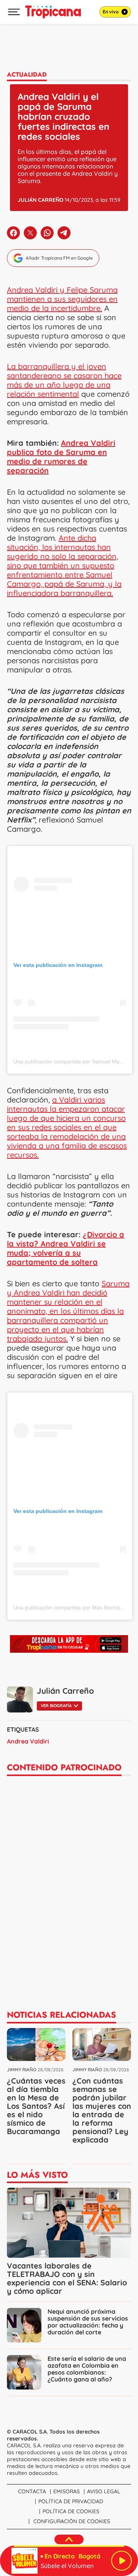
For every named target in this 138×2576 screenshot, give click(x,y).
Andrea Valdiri (28, 1741)
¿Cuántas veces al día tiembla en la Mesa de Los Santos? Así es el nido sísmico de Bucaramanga (36, 2106)
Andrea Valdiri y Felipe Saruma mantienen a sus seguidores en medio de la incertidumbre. (62, 299)
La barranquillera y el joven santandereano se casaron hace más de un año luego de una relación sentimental (64, 380)
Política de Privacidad (71, 2501)
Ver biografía (56, 1706)
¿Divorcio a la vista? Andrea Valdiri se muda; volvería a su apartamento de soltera (66, 1248)
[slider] (69, 2546)
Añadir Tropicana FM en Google (59, 258)
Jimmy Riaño (22, 2070)
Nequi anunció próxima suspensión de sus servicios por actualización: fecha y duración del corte (88, 2322)
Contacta (32, 2491)
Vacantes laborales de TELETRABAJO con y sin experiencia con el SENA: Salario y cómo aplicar (67, 2278)
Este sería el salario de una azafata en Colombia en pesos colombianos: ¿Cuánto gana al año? (87, 2369)
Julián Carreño (41, 200)
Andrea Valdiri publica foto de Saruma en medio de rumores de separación (61, 457)
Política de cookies (71, 2511)
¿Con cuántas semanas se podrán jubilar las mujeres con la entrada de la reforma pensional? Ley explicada (102, 2110)
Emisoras (67, 2491)
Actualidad (27, 74)
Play (122, 2561)
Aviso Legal (104, 2491)
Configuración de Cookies (72, 2521)
